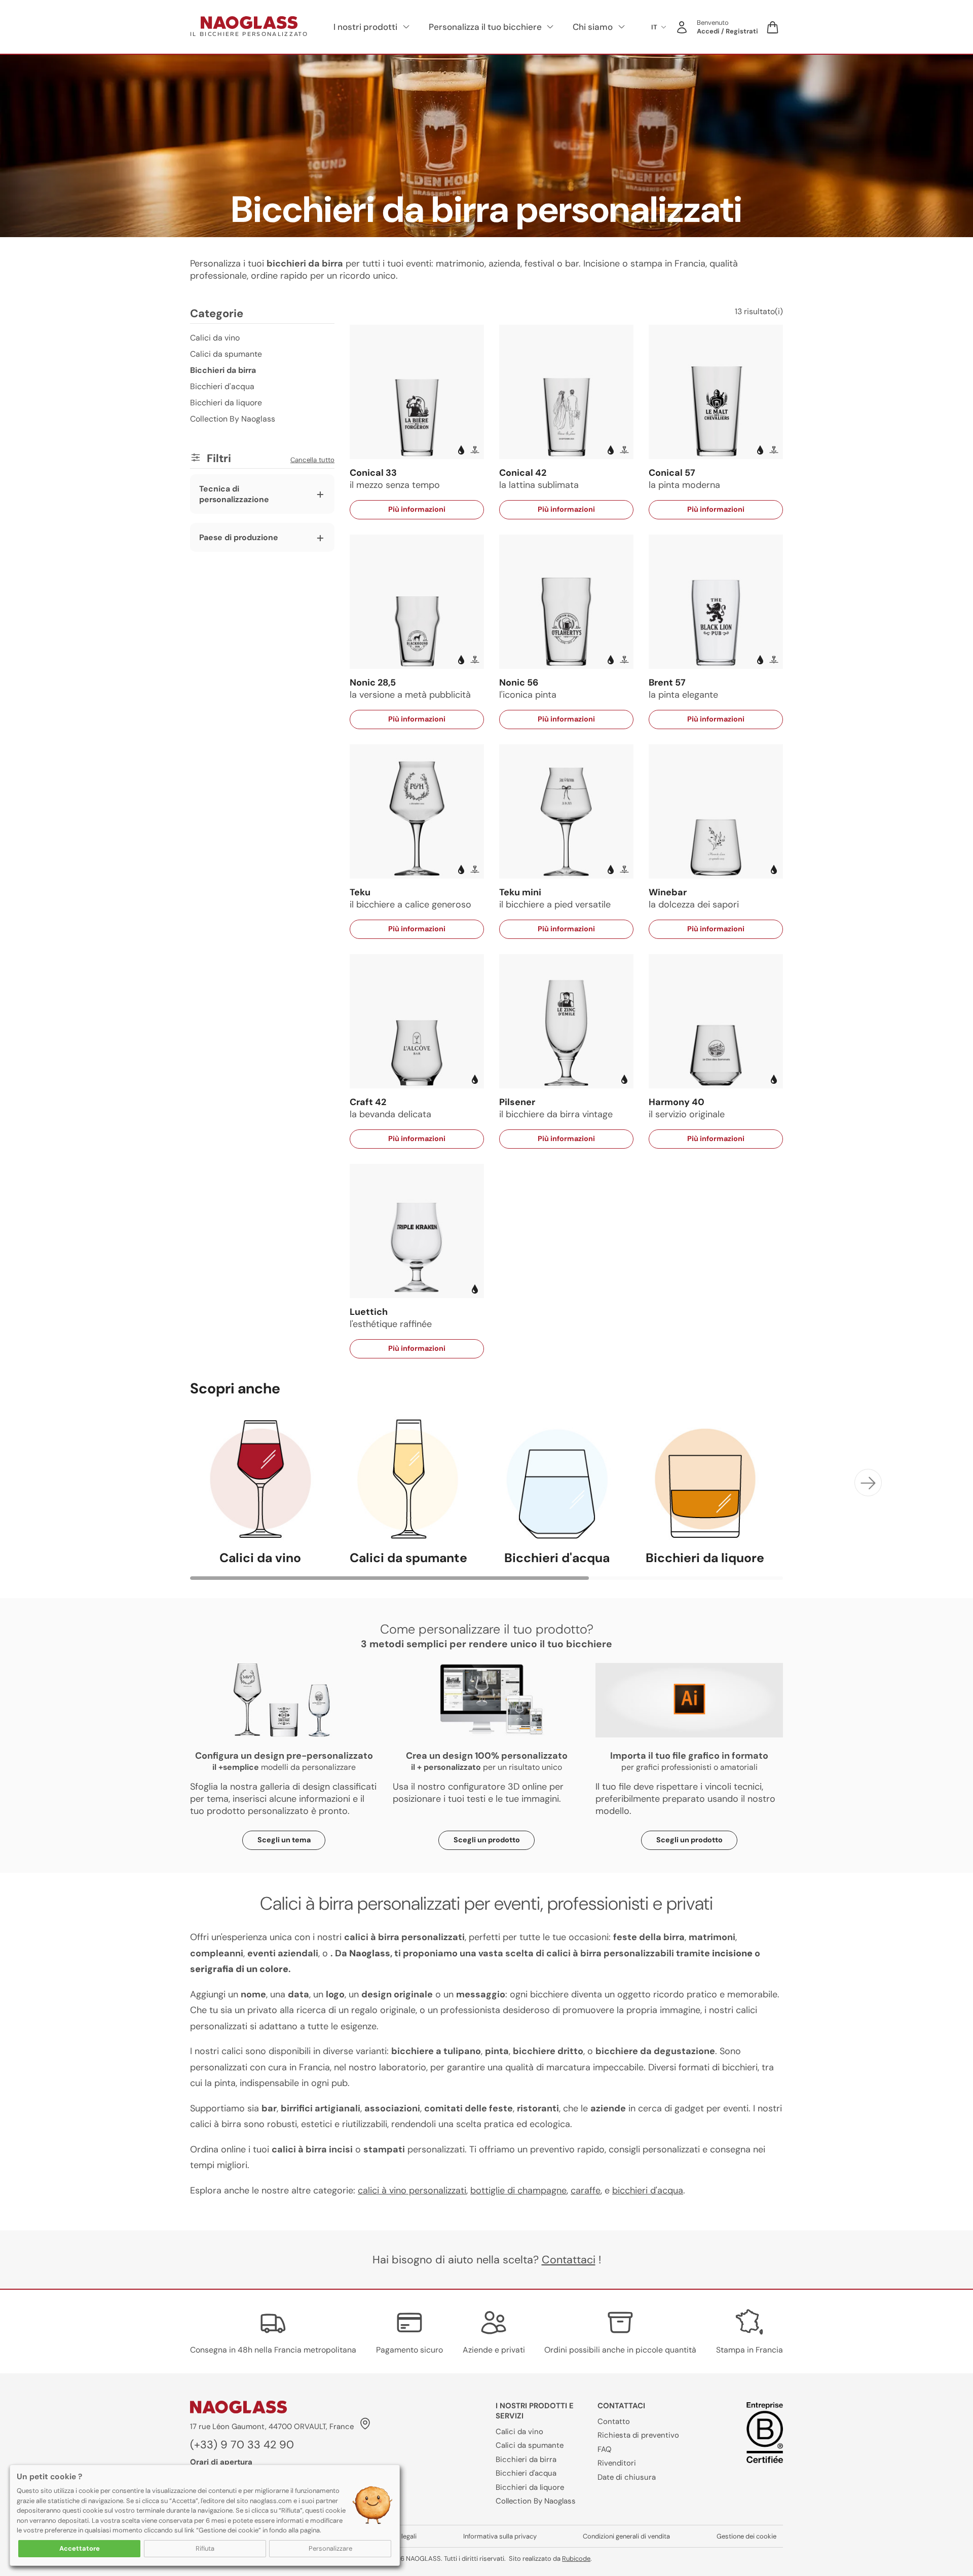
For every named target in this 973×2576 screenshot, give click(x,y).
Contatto (614, 2421)
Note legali (401, 2536)
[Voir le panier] (773, 27)
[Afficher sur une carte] (364, 2426)
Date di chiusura (627, 2477)
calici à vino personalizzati (412, 2190)
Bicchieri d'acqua (222, 386)
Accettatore (80, 2548)
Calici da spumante (226, 354)
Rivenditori (617, 2463)
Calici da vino (215, 338)
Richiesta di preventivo (638, 2435)
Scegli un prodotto (487, 1840)
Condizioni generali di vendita (626, 2536)
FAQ (605, 2449)
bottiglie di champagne (518, 2190)
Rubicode (576, 2559)
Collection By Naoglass (233, 419)
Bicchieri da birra (526, 2459)
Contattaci (569, 2260)
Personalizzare (330, 2548)
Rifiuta (205, 2548)
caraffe (586, 2190)
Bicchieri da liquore (226, 403)
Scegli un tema (284, 1840)
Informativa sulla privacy (500, 2536)
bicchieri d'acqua (648, 2190)
